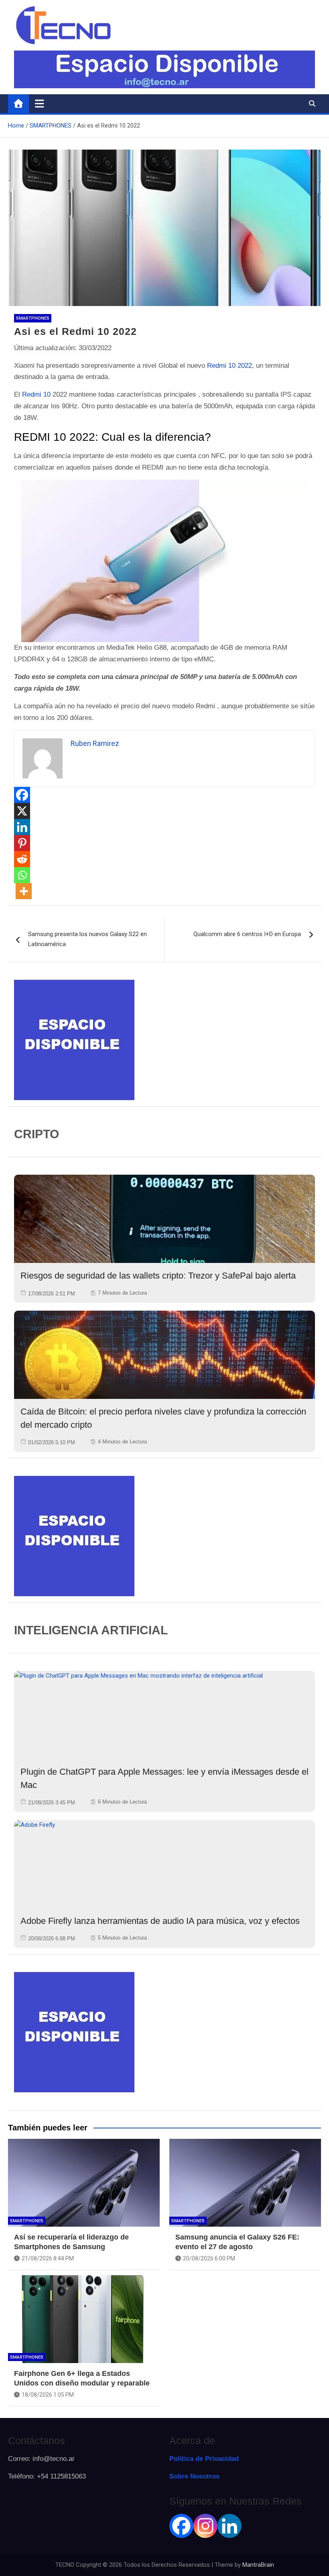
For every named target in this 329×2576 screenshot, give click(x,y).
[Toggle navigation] (40, 103)
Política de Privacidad (204, 2459)
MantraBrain (258, 2565)
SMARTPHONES (33, 318)
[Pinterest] (22, 843)
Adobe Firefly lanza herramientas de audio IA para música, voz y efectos (160, 1921)
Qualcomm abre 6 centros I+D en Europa (247, 934)
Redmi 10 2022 (229, 366)
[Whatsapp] (22, 875)
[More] (24, 891)
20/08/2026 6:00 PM (209, 2258)
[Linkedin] (22, 827)
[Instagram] (205, 2526)
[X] (22, 811)
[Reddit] (22, 859)
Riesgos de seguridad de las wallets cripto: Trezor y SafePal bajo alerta (158, 1276)
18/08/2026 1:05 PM (48, 2395)
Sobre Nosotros (194, 2476)
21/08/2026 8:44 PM (48, 2258)
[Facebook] (22, 795)
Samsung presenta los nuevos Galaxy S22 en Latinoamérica (87, 939)
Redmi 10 (36, 394)
